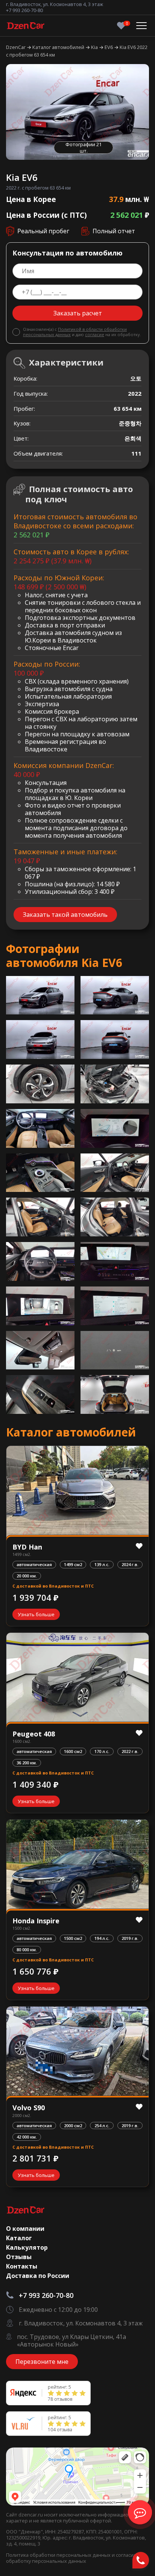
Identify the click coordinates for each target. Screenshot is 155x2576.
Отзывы (19, 2257)
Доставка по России (38, 2276)
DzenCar (16, 47)
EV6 (109, 47)
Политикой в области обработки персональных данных (75, 332)
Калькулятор (27, 2247)
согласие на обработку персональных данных (75, 2558)
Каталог (19, 2238)
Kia (95, 47)
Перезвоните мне (42, 2362)
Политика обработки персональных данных (59, 2555)
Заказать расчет (78, 313)
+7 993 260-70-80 (24, 10)
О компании (25, 2229)
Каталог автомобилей (59, 47)
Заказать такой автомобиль (65, 915)
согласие (95, 334)
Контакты (22, 2266)
